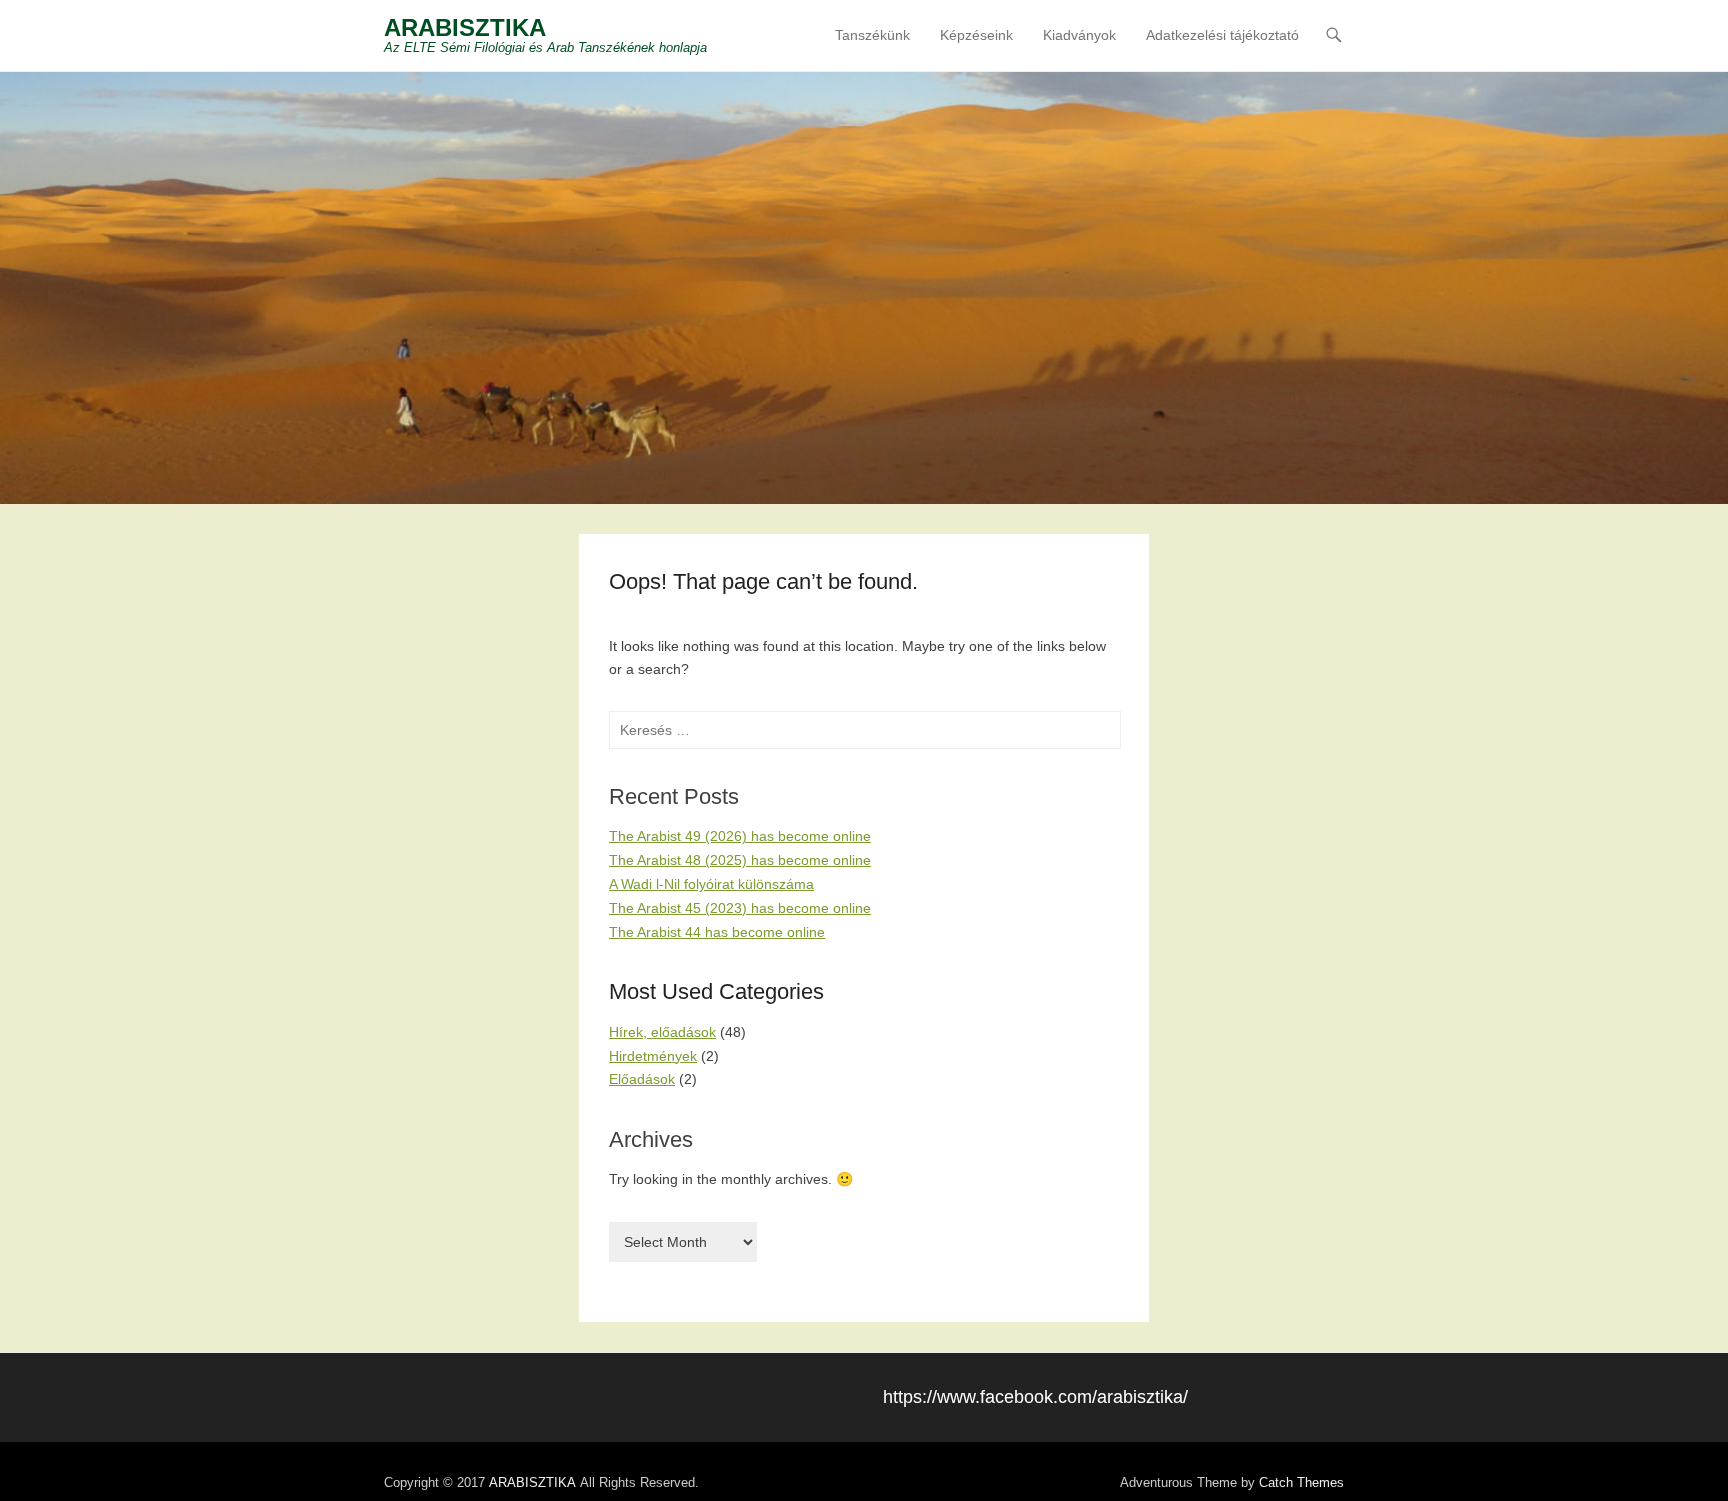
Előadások (642, 1079)
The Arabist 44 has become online (717, 932)
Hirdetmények (653, 1056)
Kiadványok (1079, 35)
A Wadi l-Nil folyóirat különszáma (711, 884)
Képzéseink (976, 35)
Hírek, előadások (662, 1032)
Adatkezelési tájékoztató (1222, 35)
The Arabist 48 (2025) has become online (740, 860)
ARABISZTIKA (465, 27)
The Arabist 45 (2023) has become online (740, 908)
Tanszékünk (872, 35)
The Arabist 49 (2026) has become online (740, 836)
